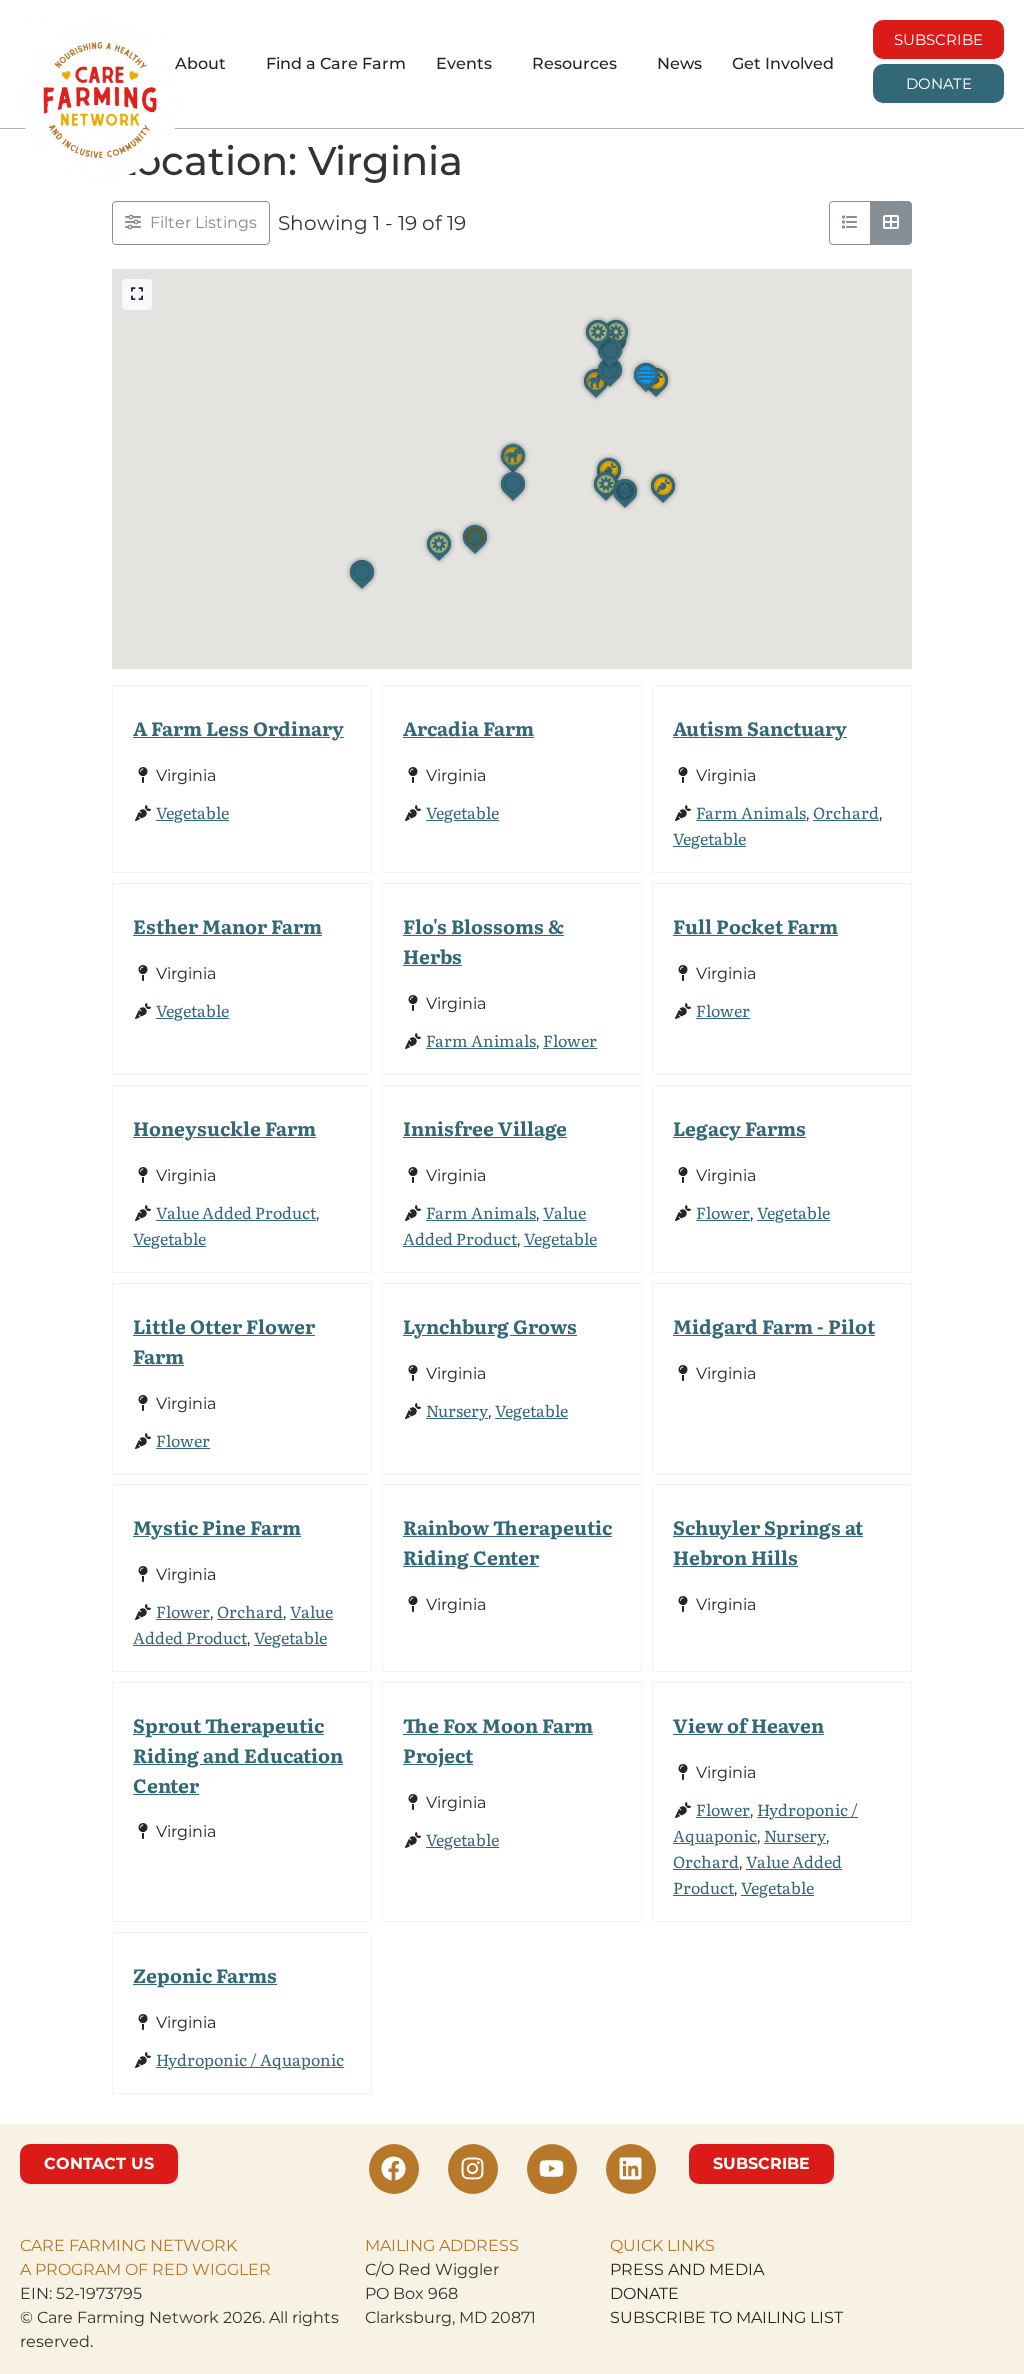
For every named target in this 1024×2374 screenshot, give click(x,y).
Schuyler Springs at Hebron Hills (768, 1541)
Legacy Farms (739, 1127)
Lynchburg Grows (490, 1325)
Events (464, 63)
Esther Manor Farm (227, 925)
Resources (574, 63)
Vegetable (192, 812)
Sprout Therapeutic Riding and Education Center (238, 1754)
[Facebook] (394, 2169)
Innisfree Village (485, 1127)
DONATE (644, 2293)
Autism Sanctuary (760, 727)
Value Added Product (236, 1212)
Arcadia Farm (468, 727)
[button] (205, 64)
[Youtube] (552, 2169)
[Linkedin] (631, 2169)
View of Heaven (748, 1724)
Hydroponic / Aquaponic (250, 2059)
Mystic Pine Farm (217, 1526)
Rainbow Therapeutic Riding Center (507, 1541)
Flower (570, 1040)
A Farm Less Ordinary (238, 727)
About (200, 63)
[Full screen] (137, 294)
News (679, 63)
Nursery (457, 1409)
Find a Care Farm (336, 63)
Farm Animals (751, 812)
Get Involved (783, 63)
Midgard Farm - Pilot (774, 1325)
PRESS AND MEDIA (687, 2269)
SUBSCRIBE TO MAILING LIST (726, 2317)
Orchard (846, 812)
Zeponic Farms (205, 1974)
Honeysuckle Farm (224, 1127)
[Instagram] (473, 2169)
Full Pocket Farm (755, 925)
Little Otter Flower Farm (224, 1340)
